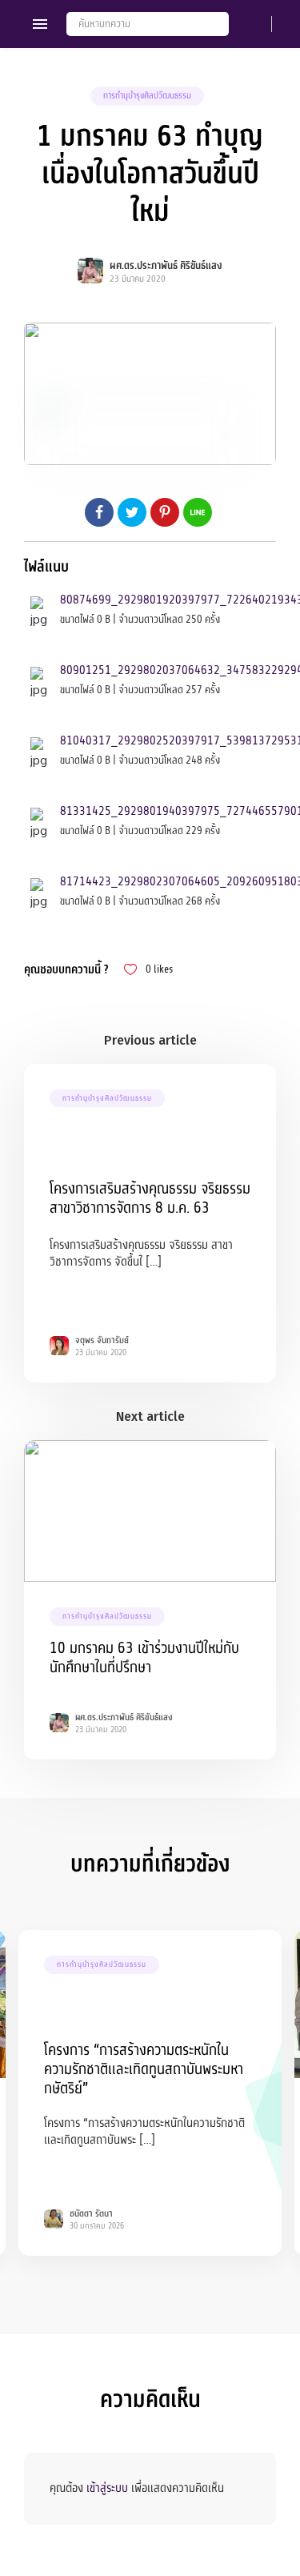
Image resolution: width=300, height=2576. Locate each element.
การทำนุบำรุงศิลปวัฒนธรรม (147, 96)
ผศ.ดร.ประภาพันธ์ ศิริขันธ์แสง (166, 266)
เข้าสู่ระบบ (107, 2488)
